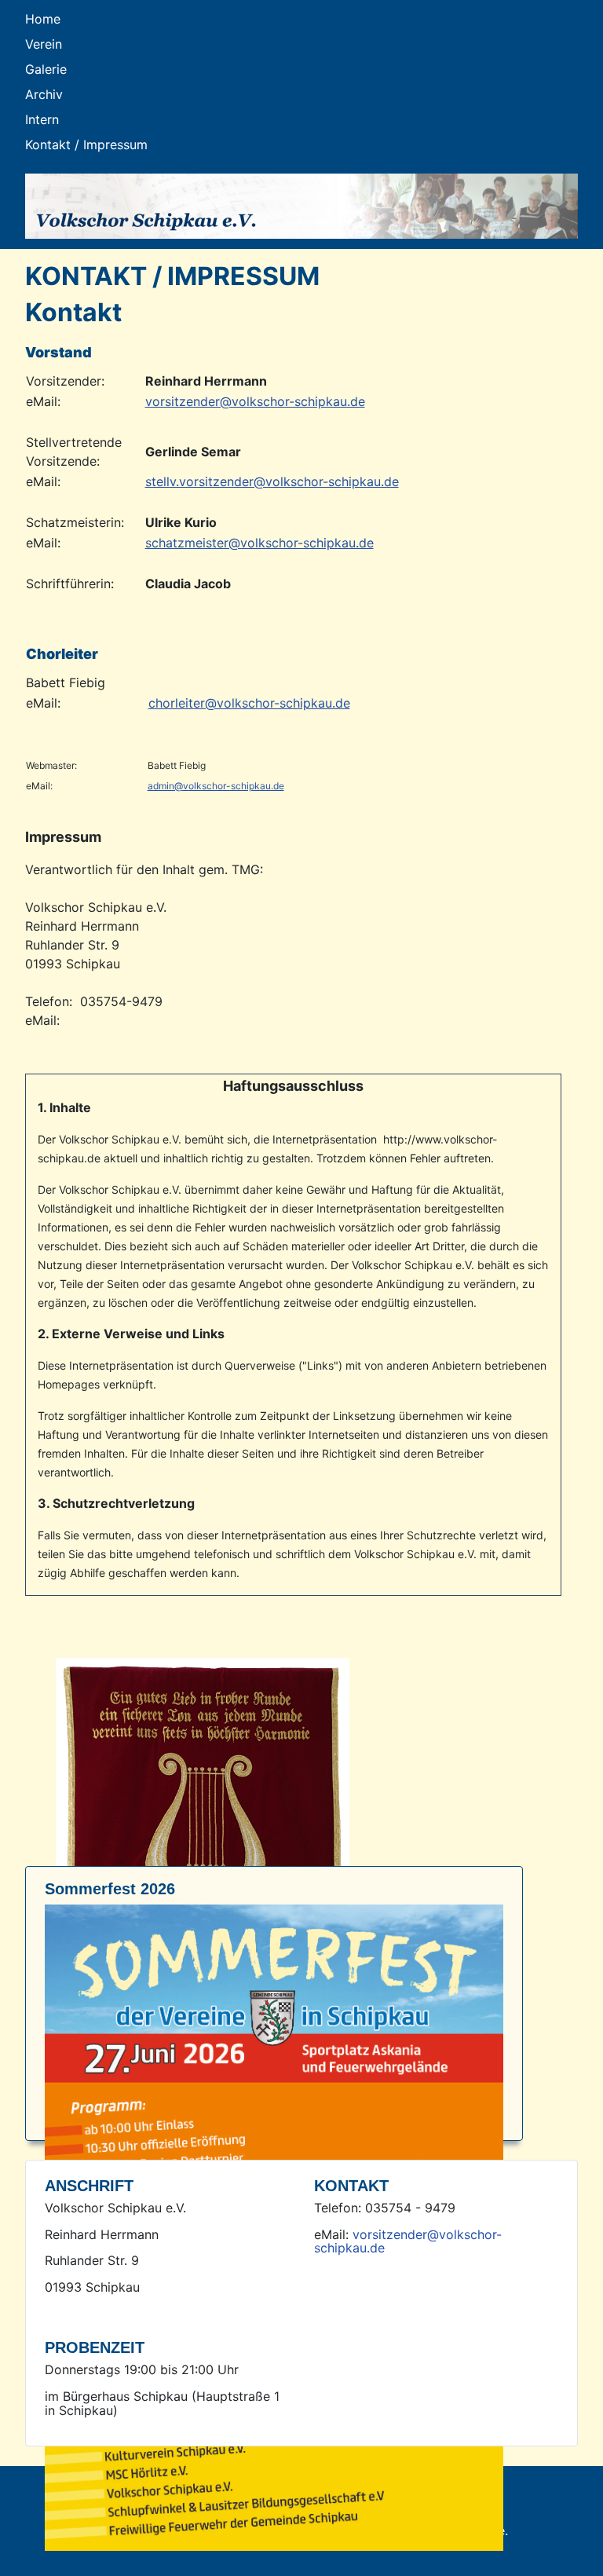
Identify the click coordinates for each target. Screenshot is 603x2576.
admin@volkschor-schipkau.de (216, 786)
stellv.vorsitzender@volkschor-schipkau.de (272, 481)
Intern (42, 119)
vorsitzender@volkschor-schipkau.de (255, 401)
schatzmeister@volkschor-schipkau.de (259, 543)
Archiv (44, 94)
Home (43, 19)
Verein (44, 44)
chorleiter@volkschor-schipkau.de (249, 703)
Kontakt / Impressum (86, 145)
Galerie (46, 69)
